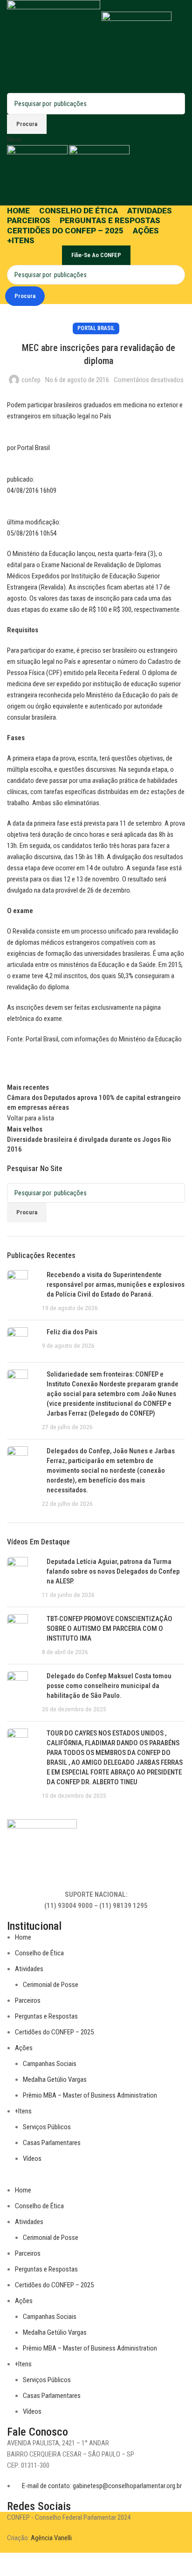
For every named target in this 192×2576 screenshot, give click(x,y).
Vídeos (32, 2159)
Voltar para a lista (31, 1118)
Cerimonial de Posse (51, 1985)
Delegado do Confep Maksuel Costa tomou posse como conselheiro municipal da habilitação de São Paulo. (109, 1686)
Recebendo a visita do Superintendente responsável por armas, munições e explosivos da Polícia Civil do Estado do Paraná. (116, 1285)
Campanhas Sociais (50, 2064)
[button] (96, 2179)
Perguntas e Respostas (46, 2016)
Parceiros (28, 2000)
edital (14, 565)
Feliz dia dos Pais (72, 1332)
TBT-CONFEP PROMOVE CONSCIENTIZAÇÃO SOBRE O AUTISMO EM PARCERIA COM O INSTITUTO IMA (110, 1629)
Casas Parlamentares (52, 2143)
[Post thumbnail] (21, 1291)
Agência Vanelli (51, 2538)
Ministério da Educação (150, 1039)
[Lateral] (12, 2564)
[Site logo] (54, 46)
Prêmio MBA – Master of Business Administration (90, 2095)
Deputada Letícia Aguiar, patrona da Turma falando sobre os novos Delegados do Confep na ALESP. (113, 1571)
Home (23, 1937)
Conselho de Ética (39, 1953)
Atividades (29, 1969)
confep (31, 380)
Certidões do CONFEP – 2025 (54, 2032)
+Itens (23, 2111)
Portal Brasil (96, 328)
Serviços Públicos (47, 2127)
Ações (24, 2048)
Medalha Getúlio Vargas (55, 2079)
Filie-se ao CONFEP (96, 255)
